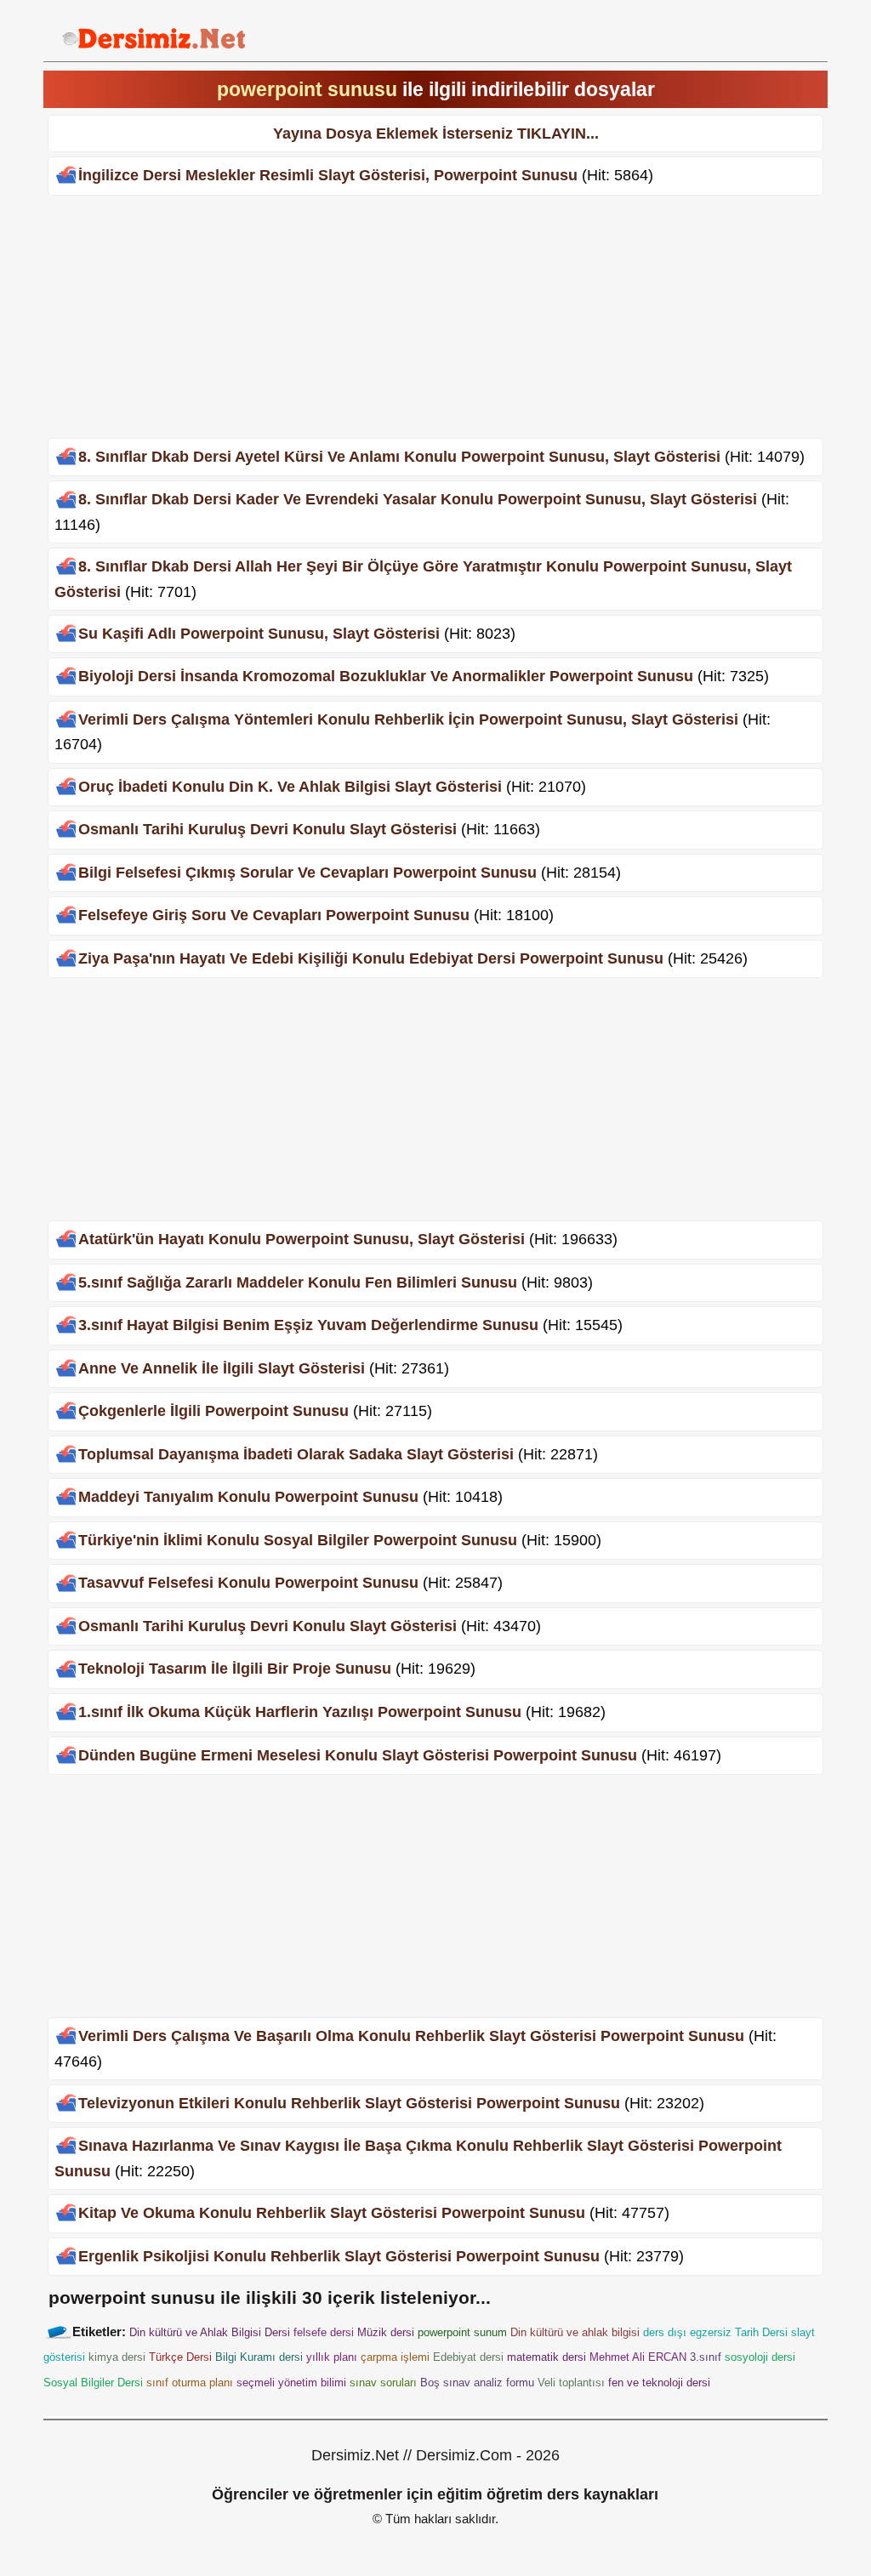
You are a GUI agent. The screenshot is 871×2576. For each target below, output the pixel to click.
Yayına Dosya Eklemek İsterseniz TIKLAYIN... (436, 134)
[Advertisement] (435, 319)
